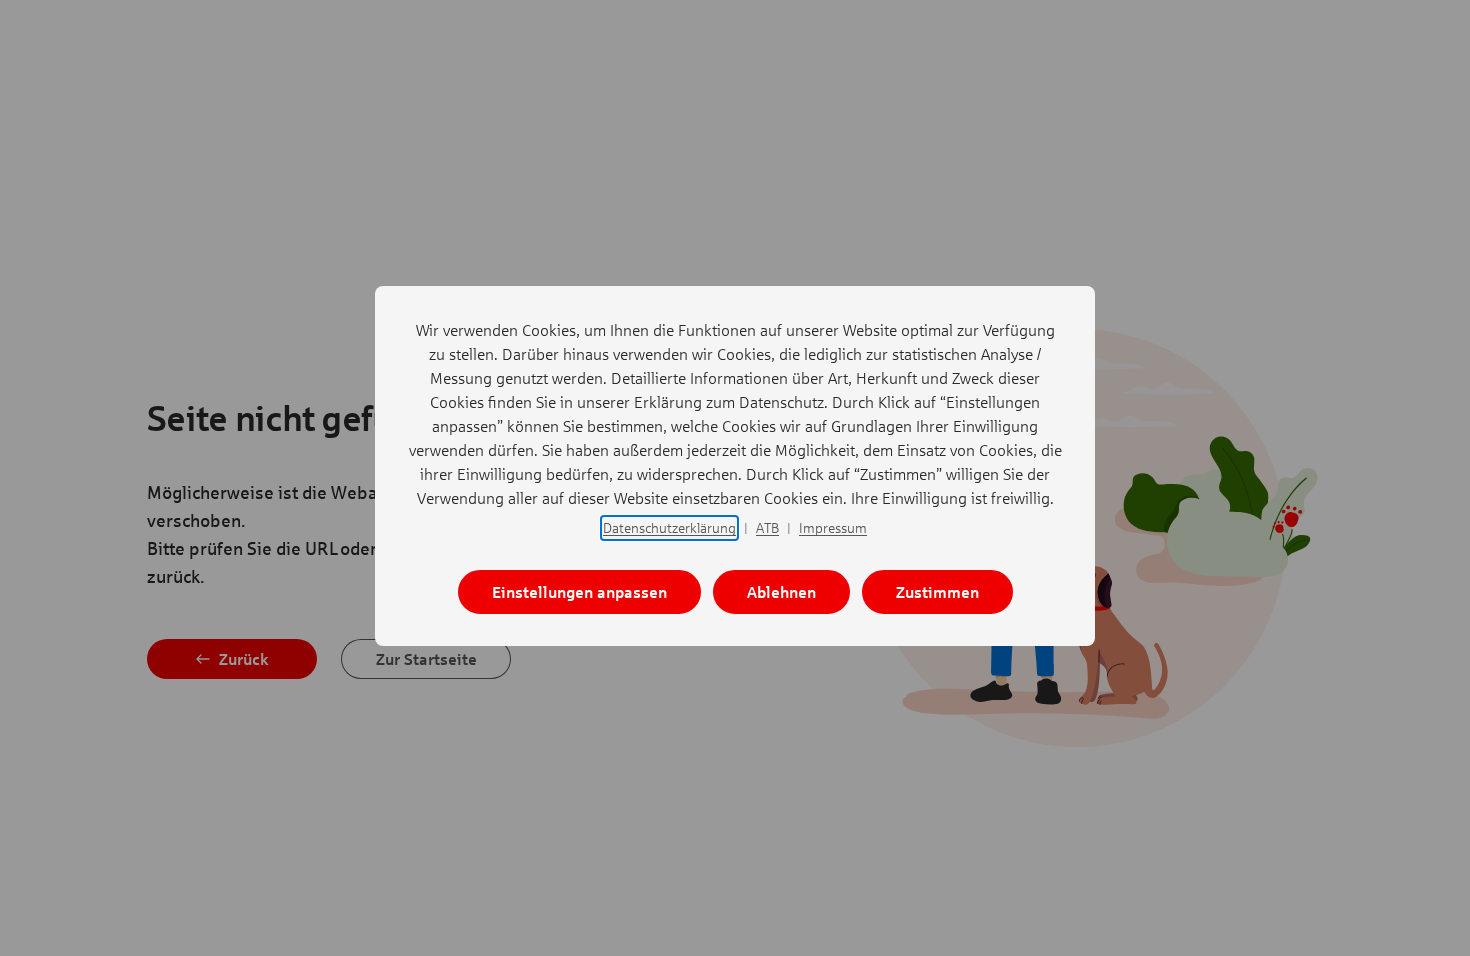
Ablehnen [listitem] (781, 591)
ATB (767, 527)
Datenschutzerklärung (669, 527)
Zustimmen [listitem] (937, 591)
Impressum (833, 527)
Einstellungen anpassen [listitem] (579, 591)
